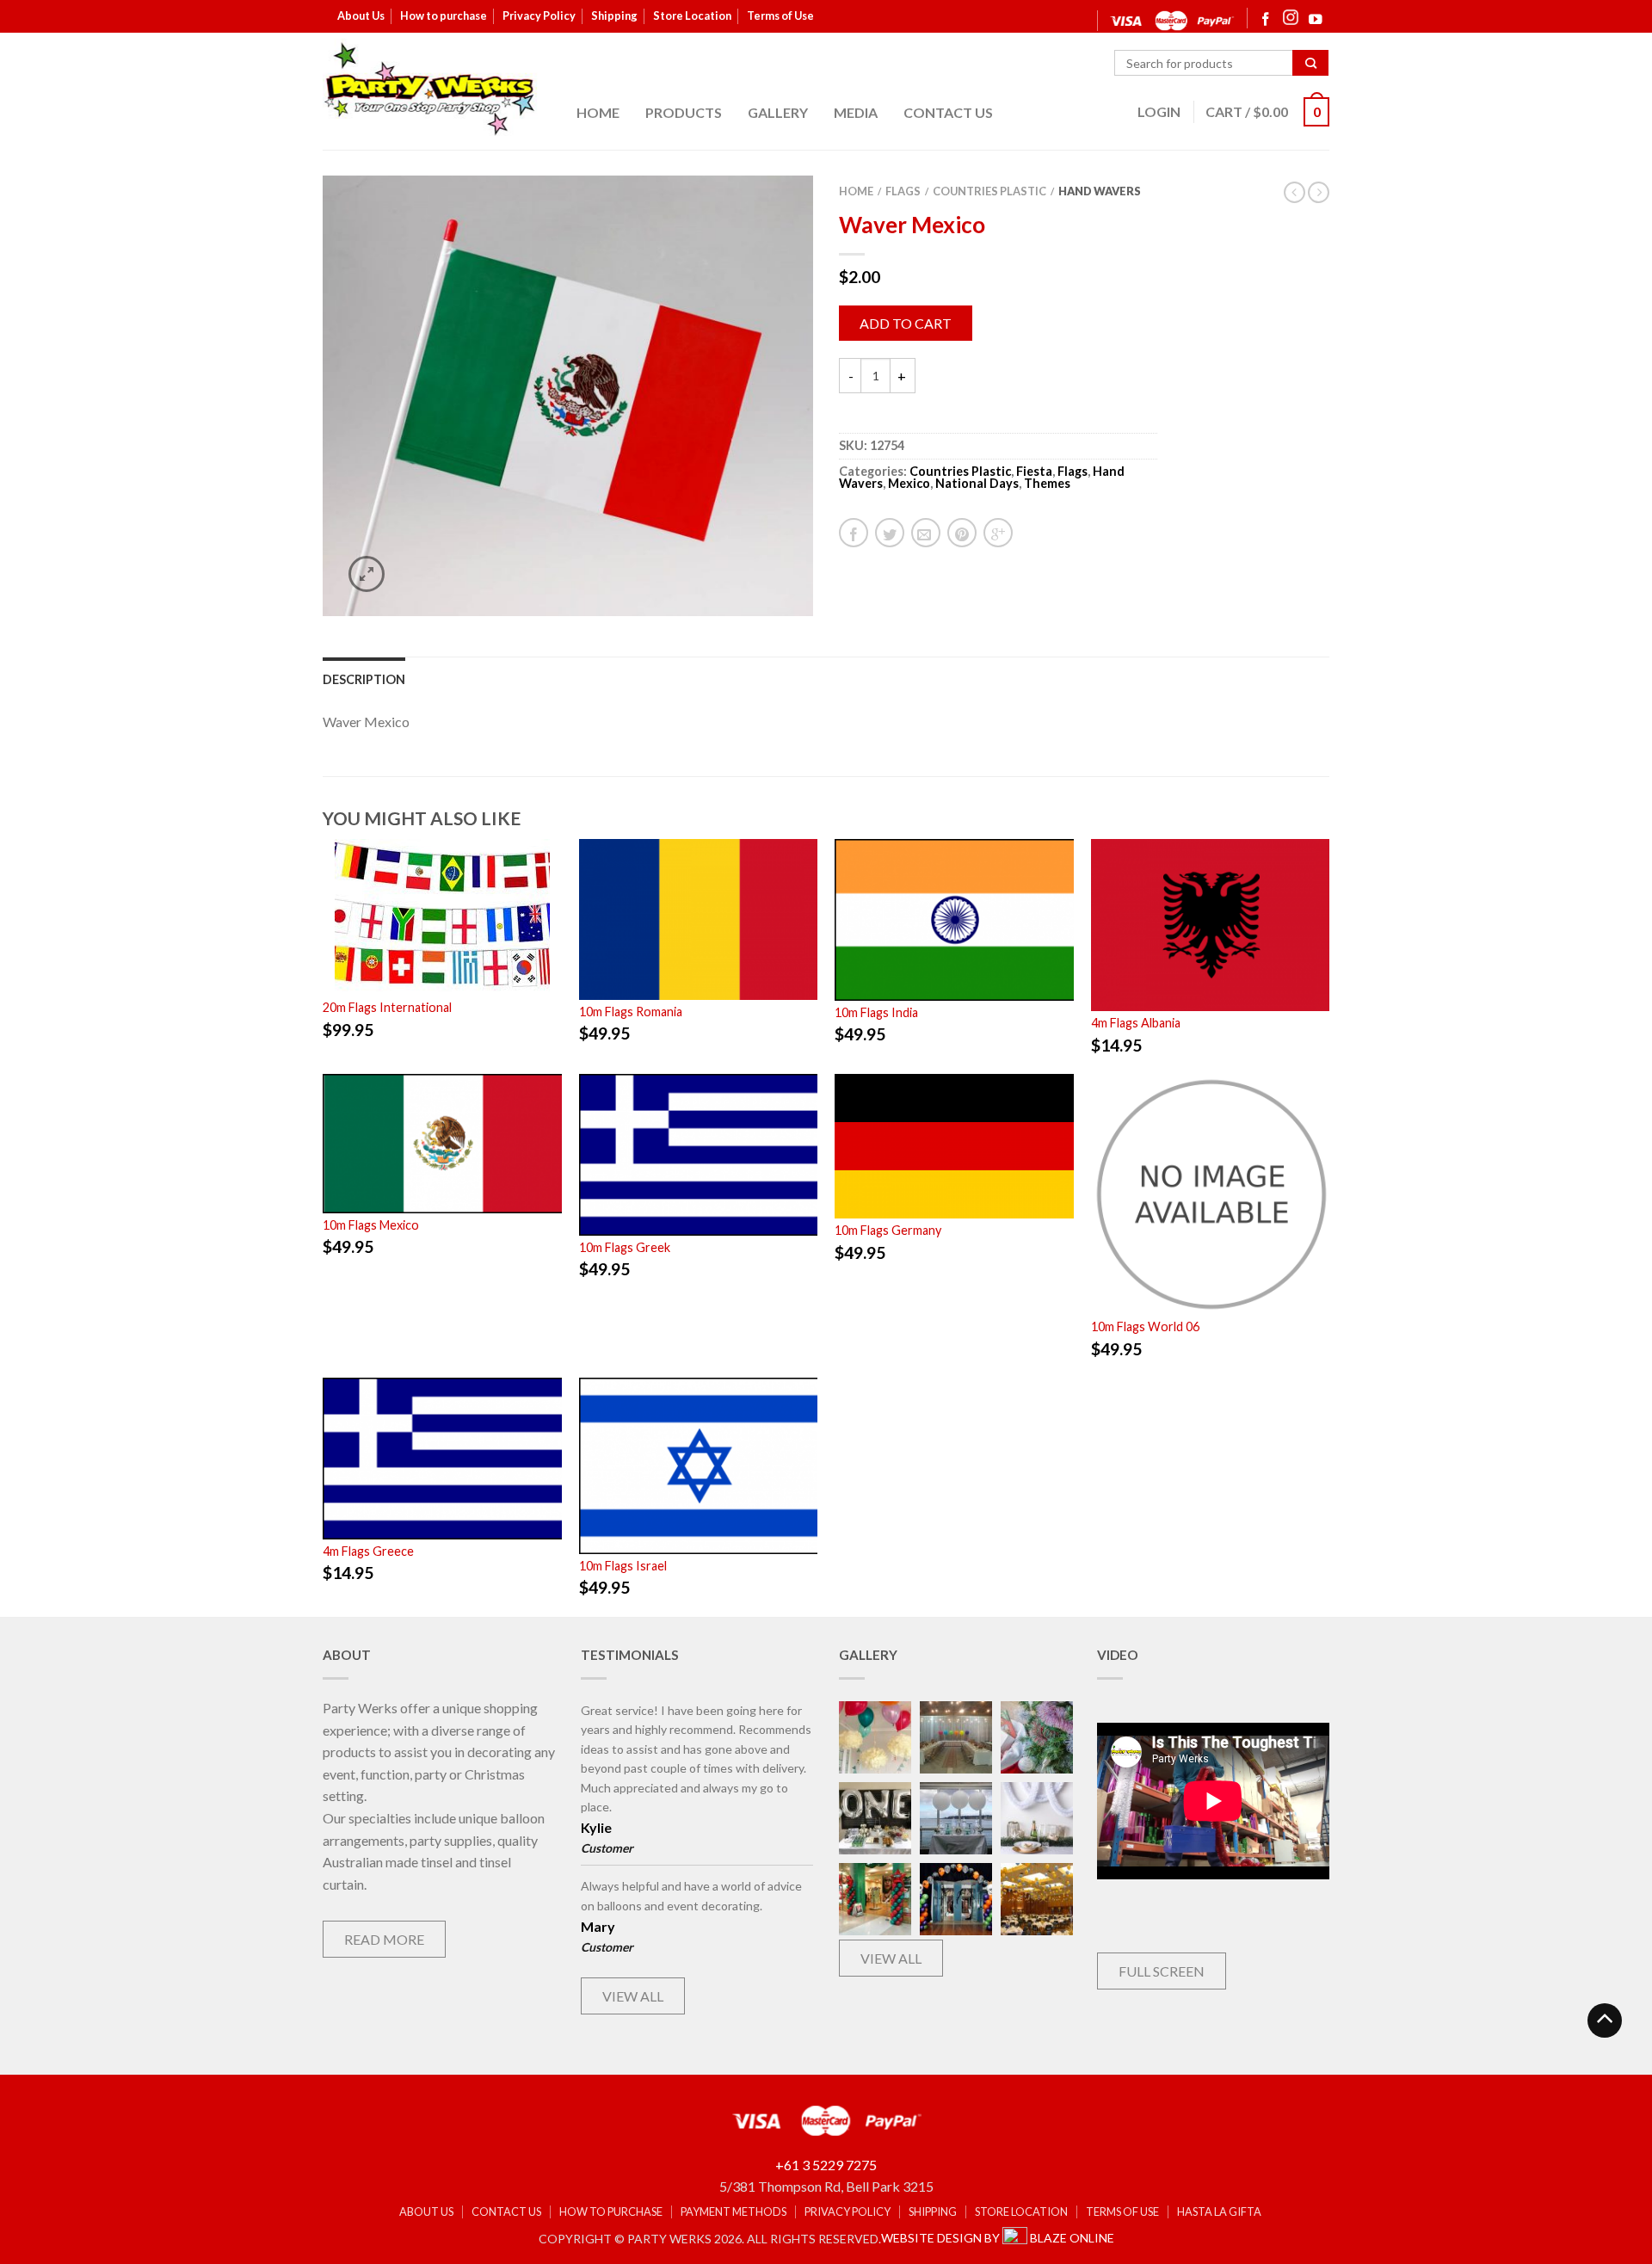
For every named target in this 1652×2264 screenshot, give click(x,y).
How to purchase (444, 15)
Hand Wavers (1100, 191)
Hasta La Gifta (1219, 2212)
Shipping (614, 15)
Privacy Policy (539, 15)
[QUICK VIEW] (442, 917)
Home (598, 112)
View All (633, 1996)
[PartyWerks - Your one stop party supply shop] (430, 89)
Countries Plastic (989, 191)
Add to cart (906, 323)
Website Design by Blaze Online (998, 2238)
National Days (977, 483)
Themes (1047, 483)
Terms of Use (780, 15)
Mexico (909, 483)
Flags (903, 191)
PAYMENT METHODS (734, 2212)
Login (1159, 111)
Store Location (692, 15)
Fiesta (1034, 471)
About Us (361, 15)
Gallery (778, 112)
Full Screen (1162, 1971)
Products (684, 112)
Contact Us (948, 112)
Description (364, 679)
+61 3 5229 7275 (826, 2165)
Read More (384, 1939)
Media (856, 112)
